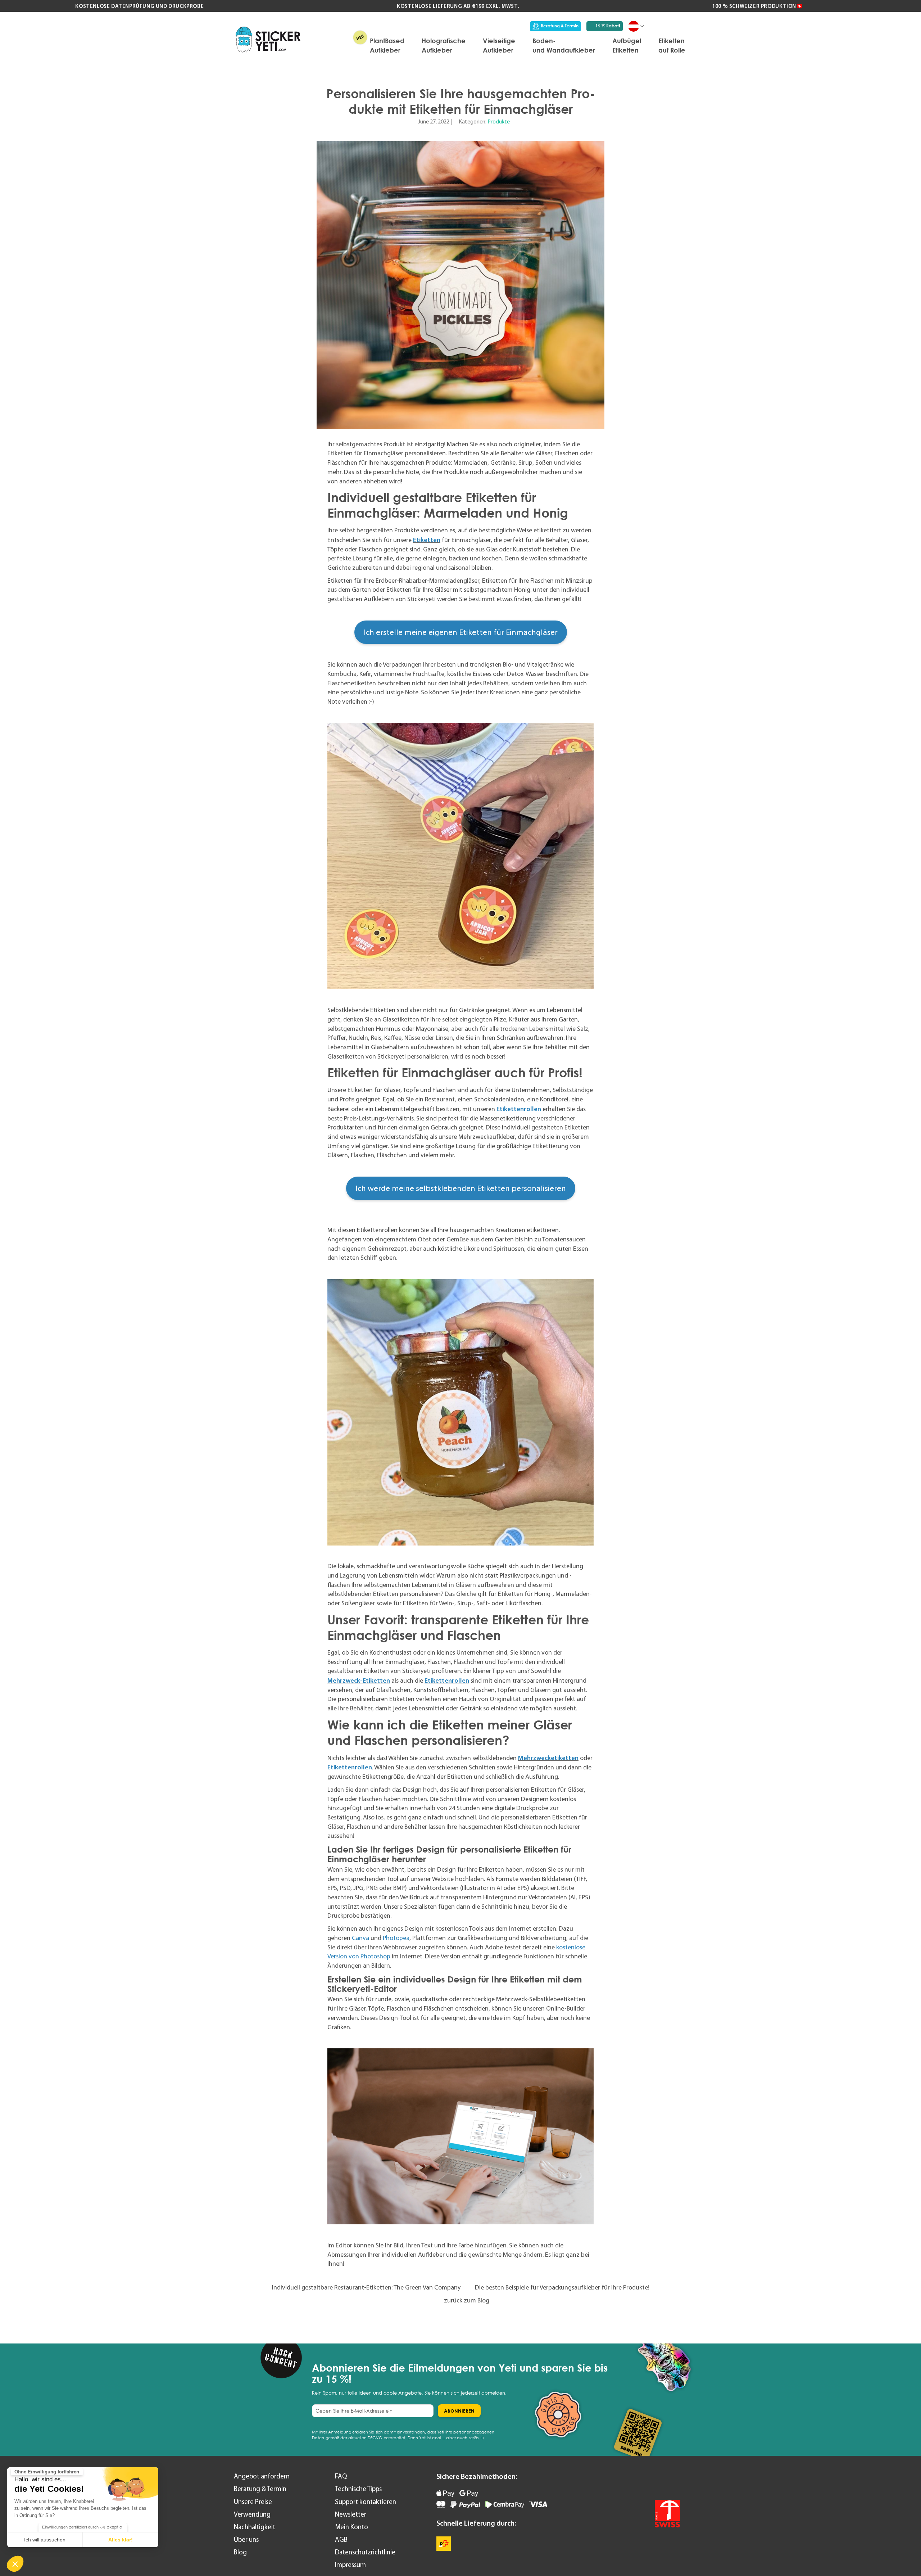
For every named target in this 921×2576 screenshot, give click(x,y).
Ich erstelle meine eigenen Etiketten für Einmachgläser (461, 632)
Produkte (499, 121)
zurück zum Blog (467, 2300)
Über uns (246, 2539)
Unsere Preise (253, 2502)
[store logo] (268, 40)
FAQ (341, 2476)
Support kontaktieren (366, 2502)
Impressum (350, 2565)
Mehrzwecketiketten (548, 1758)
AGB (341, 2539)
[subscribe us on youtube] (634, 2481)
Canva (360, 1938)
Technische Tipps (358, 2489)
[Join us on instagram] (672, 2481)
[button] (15, 2564)
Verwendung (252, 2514)
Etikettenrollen (519, 1109)
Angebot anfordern (262, 2476)
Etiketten (427, 540)
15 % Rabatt (608, 26)
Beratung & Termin (560, 26)
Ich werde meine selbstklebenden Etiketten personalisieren (461, 1188)
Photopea (396, 1938)
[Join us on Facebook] (653, 2481)
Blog (240, 2552)
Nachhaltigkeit (255, 2527)
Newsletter (351, 2514)
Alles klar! (121, 2540)
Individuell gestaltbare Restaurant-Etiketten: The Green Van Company (366, 2287)
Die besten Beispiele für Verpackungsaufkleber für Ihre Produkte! (562, 2287)
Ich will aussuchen (45, 2540)
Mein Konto (351, 2527)
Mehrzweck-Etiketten (359, 1680)
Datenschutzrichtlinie (365, 2552)
